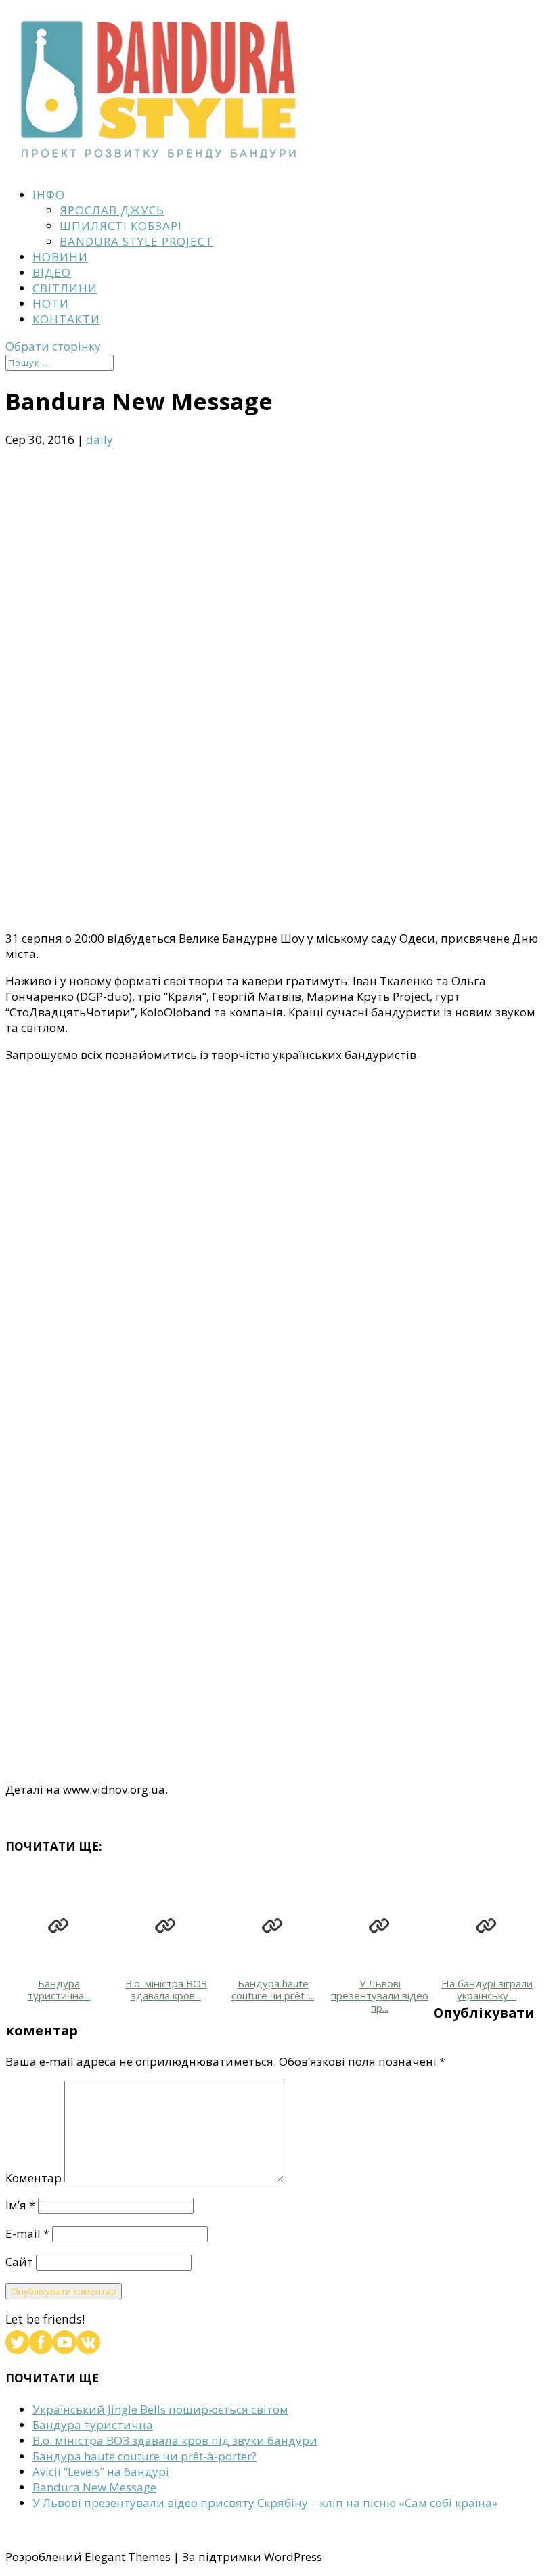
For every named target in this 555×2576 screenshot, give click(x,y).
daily (99, 439)
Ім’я (20, 2205)
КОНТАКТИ (66, 319)
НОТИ (51, 303)
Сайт (19, 2262)
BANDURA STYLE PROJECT (136, 241)
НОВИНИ (60, 257)
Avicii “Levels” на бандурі (101, 2471)
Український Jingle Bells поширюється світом (160, 2409)
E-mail (27, 2233)
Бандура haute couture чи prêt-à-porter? (145, 2456)
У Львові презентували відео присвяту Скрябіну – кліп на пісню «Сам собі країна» (265, 2503)
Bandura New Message (94, 2487)
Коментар (34, 2178)
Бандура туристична (93, 2425)
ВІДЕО (52, 272)
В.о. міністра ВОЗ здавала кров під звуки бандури (175, 2440)
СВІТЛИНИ (65, 288)
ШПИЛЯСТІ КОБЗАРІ (121, 226)
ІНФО (49, 195)
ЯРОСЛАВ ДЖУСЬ (112, 210)
